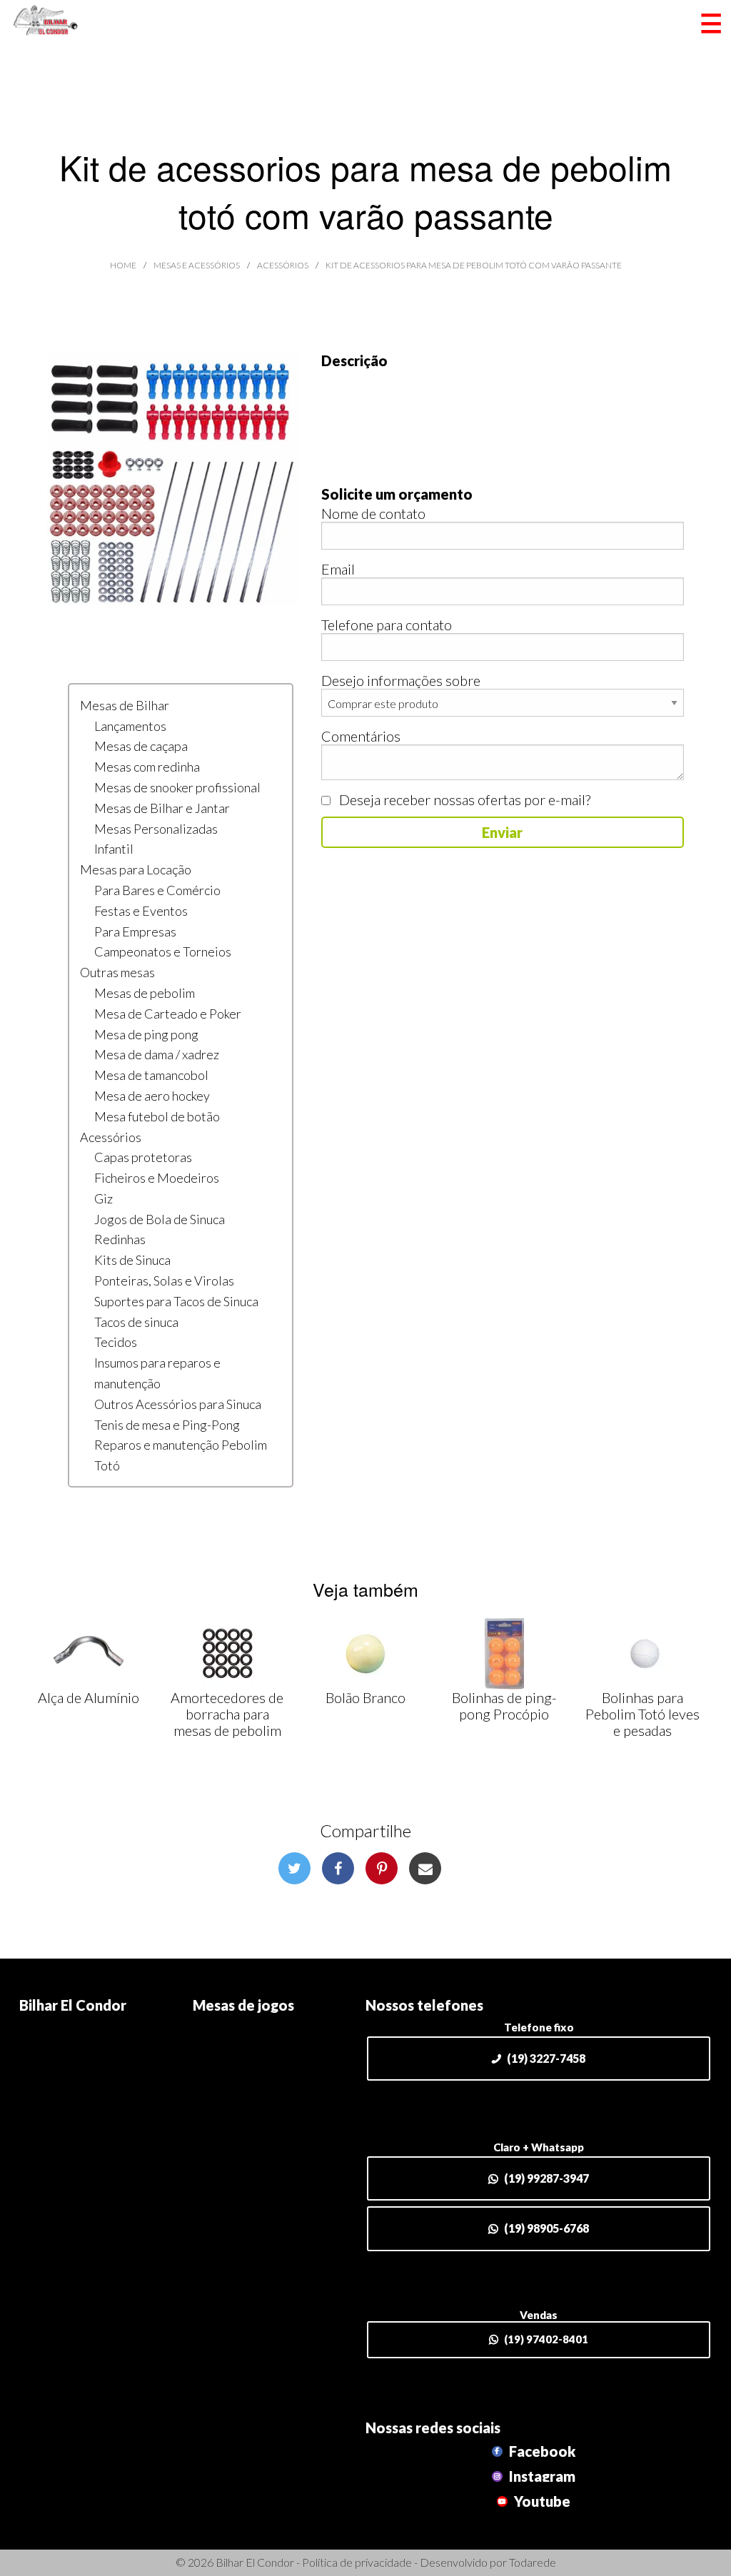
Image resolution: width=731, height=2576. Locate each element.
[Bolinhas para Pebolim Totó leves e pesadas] (642, 1654)
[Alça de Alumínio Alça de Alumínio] (89, 1654)
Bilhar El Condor (73, 2005)
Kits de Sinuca (132, 1260)
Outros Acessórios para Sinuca (178, 1404)
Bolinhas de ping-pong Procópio (504, 1706)
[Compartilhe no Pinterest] (382, 1868)
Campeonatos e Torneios (163, 951)
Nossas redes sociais (433, 2428)
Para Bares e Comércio (157, 890)
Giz (104, 1198)
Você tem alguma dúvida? (95, 2096)
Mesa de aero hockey (152, 1096)
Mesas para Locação (136, 869)
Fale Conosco (60, 2074)
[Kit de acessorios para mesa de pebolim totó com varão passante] (173, 477)
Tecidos (116, 1342)
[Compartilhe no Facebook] (338, 1868)
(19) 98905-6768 (546, 2228)
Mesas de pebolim (145, 993)
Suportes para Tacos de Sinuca (176, 1301)
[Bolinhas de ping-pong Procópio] (504, 1654)
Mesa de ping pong (146, 1034)
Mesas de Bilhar (125, 705)
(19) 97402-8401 (546, 2339)
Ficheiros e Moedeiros (157, 1178)
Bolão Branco (365, 1697)
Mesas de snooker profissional (177, 787)
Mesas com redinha (147, 767)
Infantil (114, 849)
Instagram (541, 2476)
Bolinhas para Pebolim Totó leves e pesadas (642, 1714)
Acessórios (111, 1137)
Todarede (533, 2562)
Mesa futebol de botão (157, 1116)
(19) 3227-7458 (546, 2058)
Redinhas (120, 1239)
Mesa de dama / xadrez (157, 1054)
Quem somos (59, 2051)
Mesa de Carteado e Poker (168, 1014)
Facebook (541, 2451)
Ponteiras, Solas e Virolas (164, 1281)
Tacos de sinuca (136, 1322)
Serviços (218, 2051)
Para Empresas (135, 931)
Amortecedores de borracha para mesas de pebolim (227, 1714)
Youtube (541, 2501)
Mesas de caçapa (141, 746)
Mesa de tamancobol (151, 1075)
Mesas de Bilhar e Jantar (162, 808)
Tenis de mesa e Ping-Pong (167, 1425)
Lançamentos (130, 726)
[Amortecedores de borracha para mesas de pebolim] (227, 1654)
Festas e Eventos (141, 911)
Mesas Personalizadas (156, 829)
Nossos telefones (424, 2005)
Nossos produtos (245, 2028)
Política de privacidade (357, 2562)
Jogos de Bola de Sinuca (160, 1219)
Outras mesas (117, 972)
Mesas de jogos (243, 2005)
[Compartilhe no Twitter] (294, 1868)
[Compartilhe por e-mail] (425, 1868)
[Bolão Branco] (365, 1654)
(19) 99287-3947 (546, 2178)
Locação (217, 2074)
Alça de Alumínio (89, 1697)
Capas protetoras (143, 1157)
